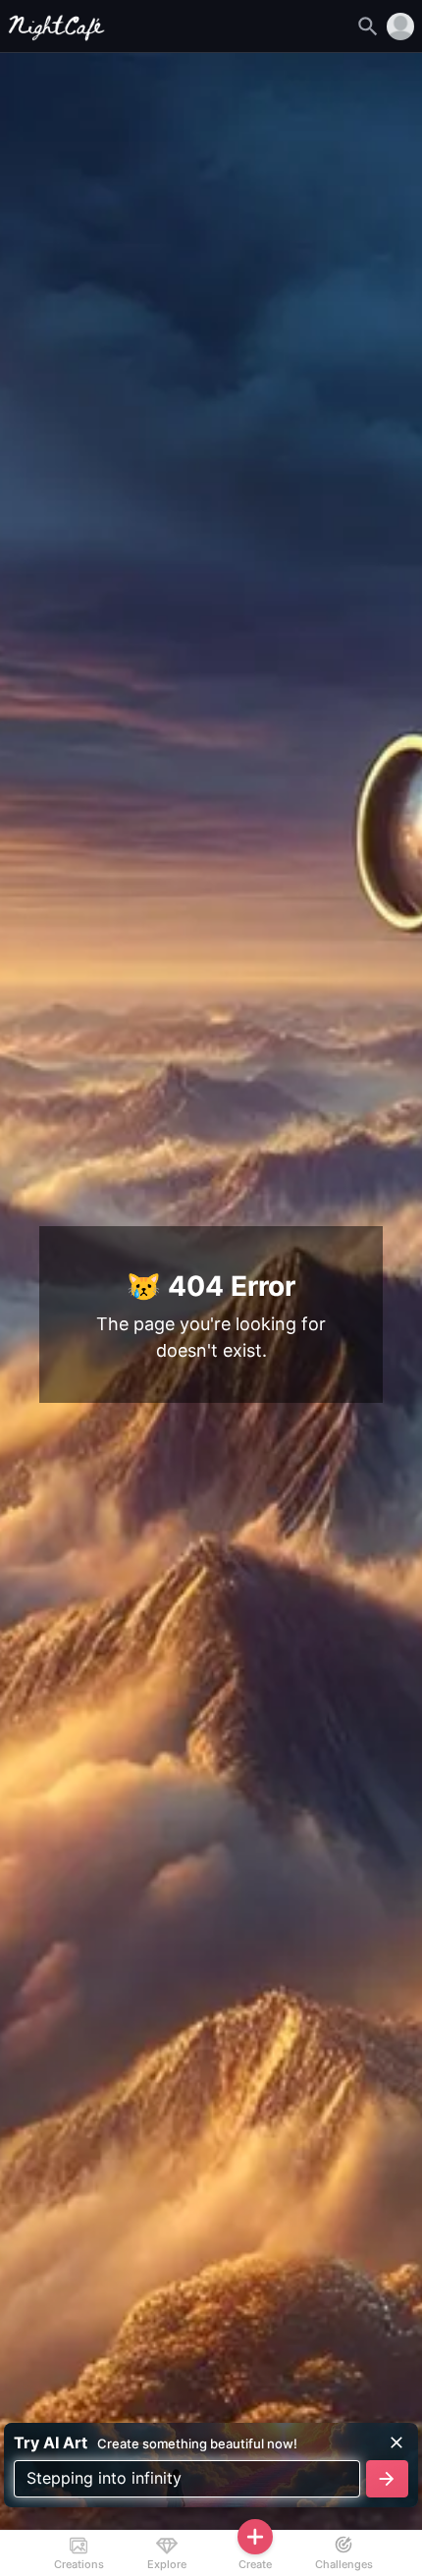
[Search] (368, 27)
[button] (400, 27)
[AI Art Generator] (57, 35)
